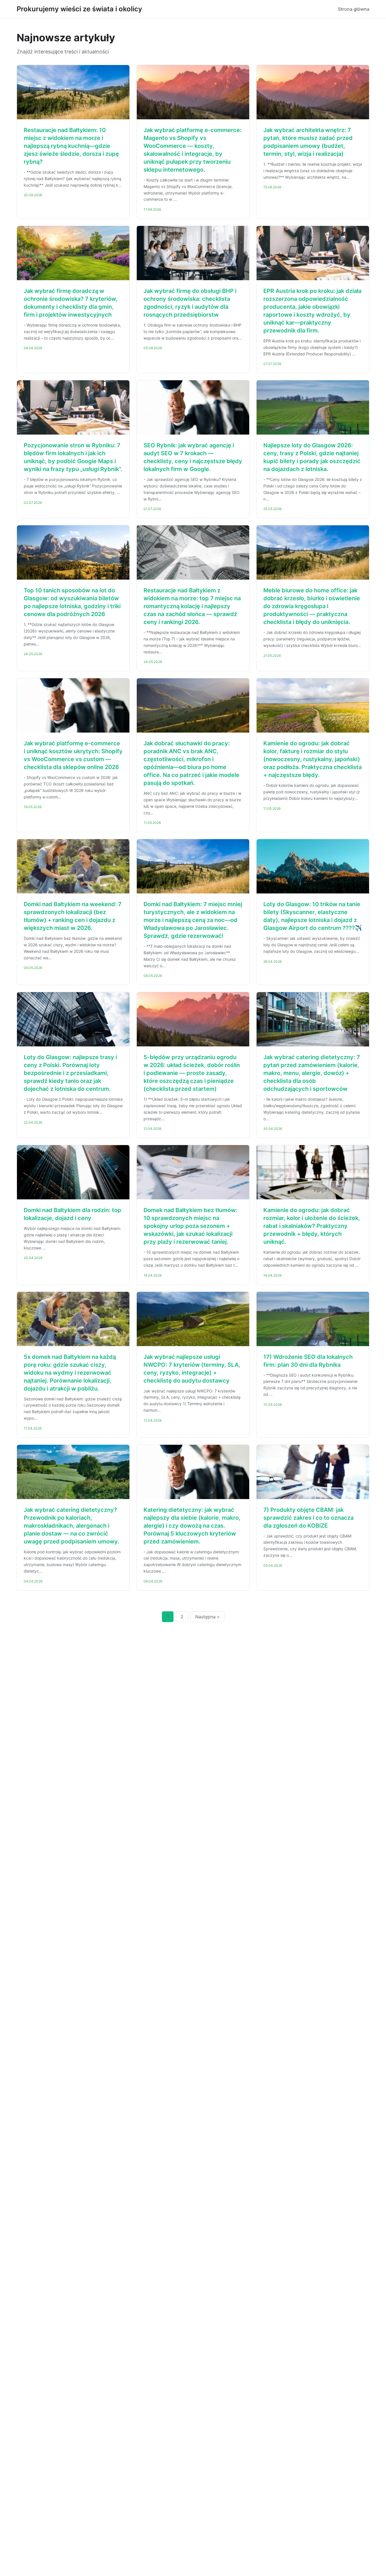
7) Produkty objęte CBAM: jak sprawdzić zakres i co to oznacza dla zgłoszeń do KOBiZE (308, 1518)
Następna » (207, 1617)
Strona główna (354, 9)
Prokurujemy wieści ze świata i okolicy (79, 9)
